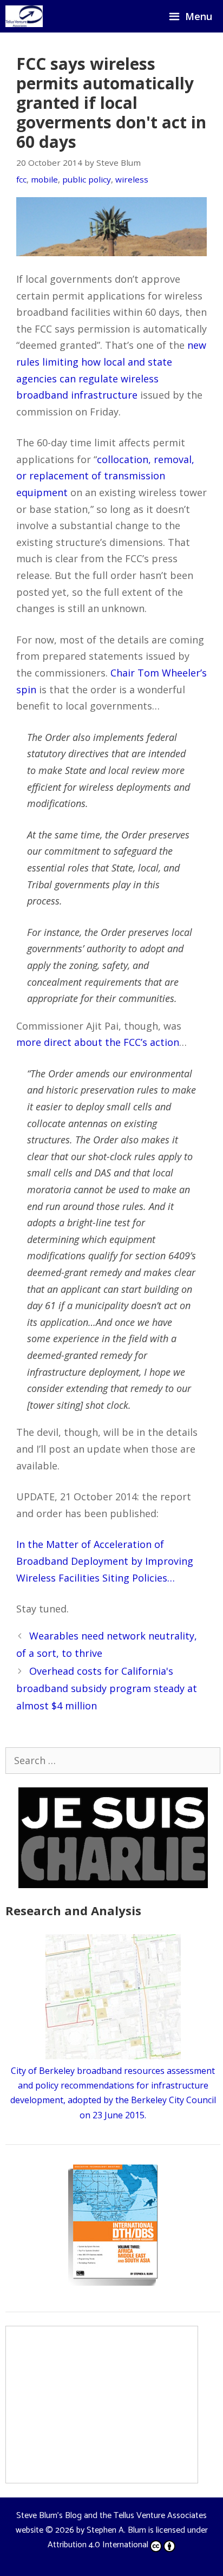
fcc (21, 179)
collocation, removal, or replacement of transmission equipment (105, 476)
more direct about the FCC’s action (98, 1042)
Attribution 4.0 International (98, 2545)
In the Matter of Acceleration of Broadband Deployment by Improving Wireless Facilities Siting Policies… (105, 1561)
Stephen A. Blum (116, 2530)
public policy (87, 179)
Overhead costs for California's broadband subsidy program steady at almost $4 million (107, 1689)
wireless (132, 179)
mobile (44, 179)
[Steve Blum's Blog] (24, 16)
